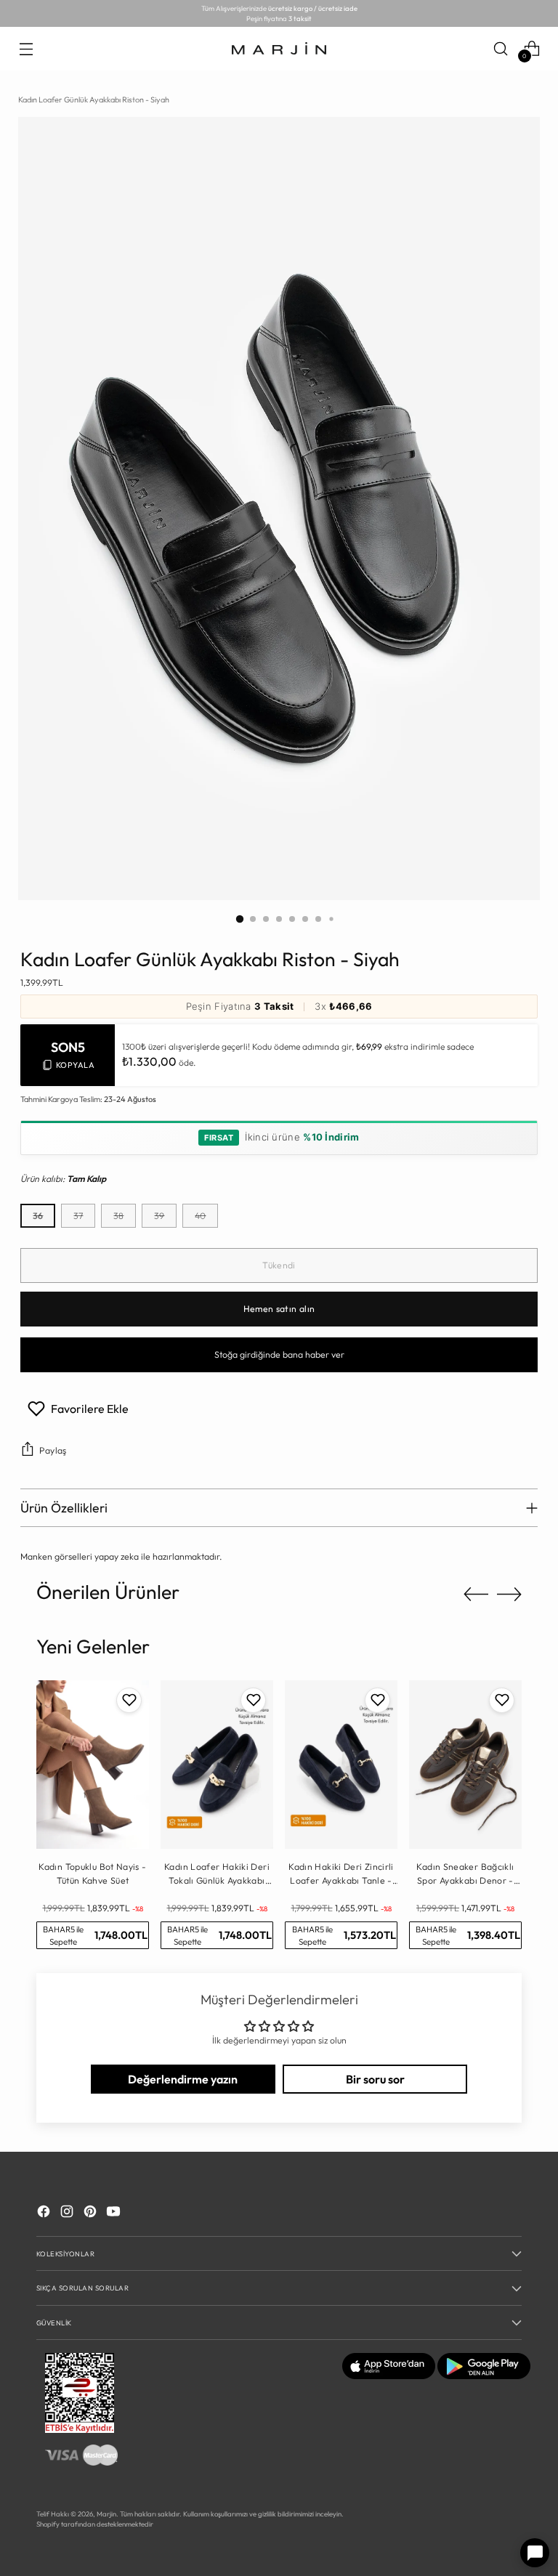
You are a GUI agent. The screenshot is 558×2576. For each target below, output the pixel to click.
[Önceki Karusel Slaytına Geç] (476, 1595)
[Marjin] (279, 49)
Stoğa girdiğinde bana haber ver (279, 1354)
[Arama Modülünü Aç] (501, 48)
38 (118, 1216)
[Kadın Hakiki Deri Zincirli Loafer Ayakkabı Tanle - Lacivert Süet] (341, 1765)
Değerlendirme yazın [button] (183, 2079)
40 (200, 1216)
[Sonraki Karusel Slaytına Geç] (509, 1594)
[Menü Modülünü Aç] (26, 48)
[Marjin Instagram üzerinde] (68, 2213)
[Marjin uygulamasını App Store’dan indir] (389, 2376)
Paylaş (53, 1450)
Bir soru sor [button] (375, 2079)
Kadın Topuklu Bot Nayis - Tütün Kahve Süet (92, 1873)
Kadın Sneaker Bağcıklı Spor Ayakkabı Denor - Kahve (465, 1874)
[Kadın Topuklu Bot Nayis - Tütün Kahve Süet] (93, 1765)
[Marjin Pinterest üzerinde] (92, 2213)
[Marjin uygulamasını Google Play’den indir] (484, 2376)
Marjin (106, 2514)
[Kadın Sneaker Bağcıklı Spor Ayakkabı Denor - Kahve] (465, 1765)
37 (78, 1216)
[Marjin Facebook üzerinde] (45, 2213)
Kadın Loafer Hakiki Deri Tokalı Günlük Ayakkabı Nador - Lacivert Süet (217, 1874)
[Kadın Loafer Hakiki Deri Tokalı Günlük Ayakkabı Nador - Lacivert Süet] (217, 1765)
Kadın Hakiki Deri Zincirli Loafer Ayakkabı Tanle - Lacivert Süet (341, 1874)
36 (38, 1216)
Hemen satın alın (279, 1309)
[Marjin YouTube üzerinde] (115, 2213)
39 (159, 1216)
